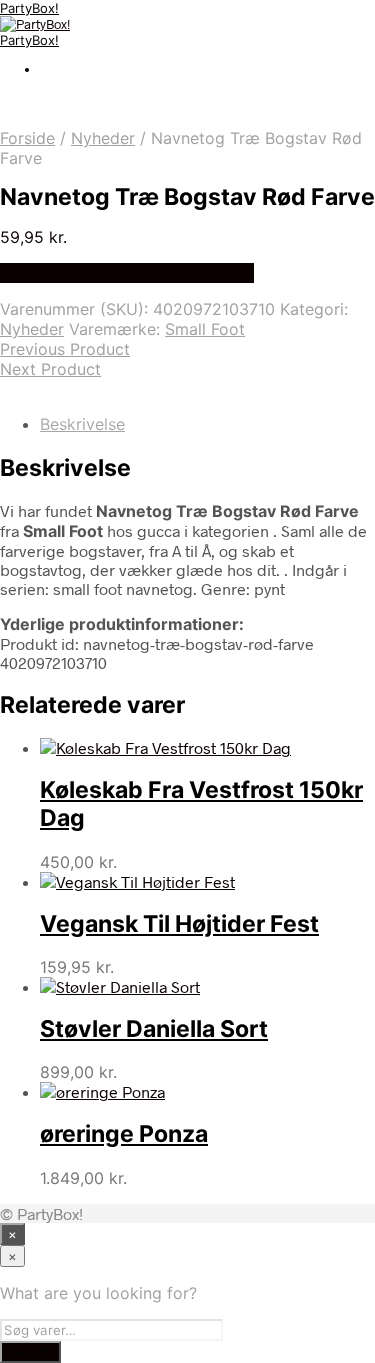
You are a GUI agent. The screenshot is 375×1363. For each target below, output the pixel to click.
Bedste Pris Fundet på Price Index (127, 273)
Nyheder (103, 138)
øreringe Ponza (124, 1134)
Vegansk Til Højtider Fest (179, 924)
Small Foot (205, 329)
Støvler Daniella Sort (154, 1029)
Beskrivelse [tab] (82, 424)
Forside (27, 138)
